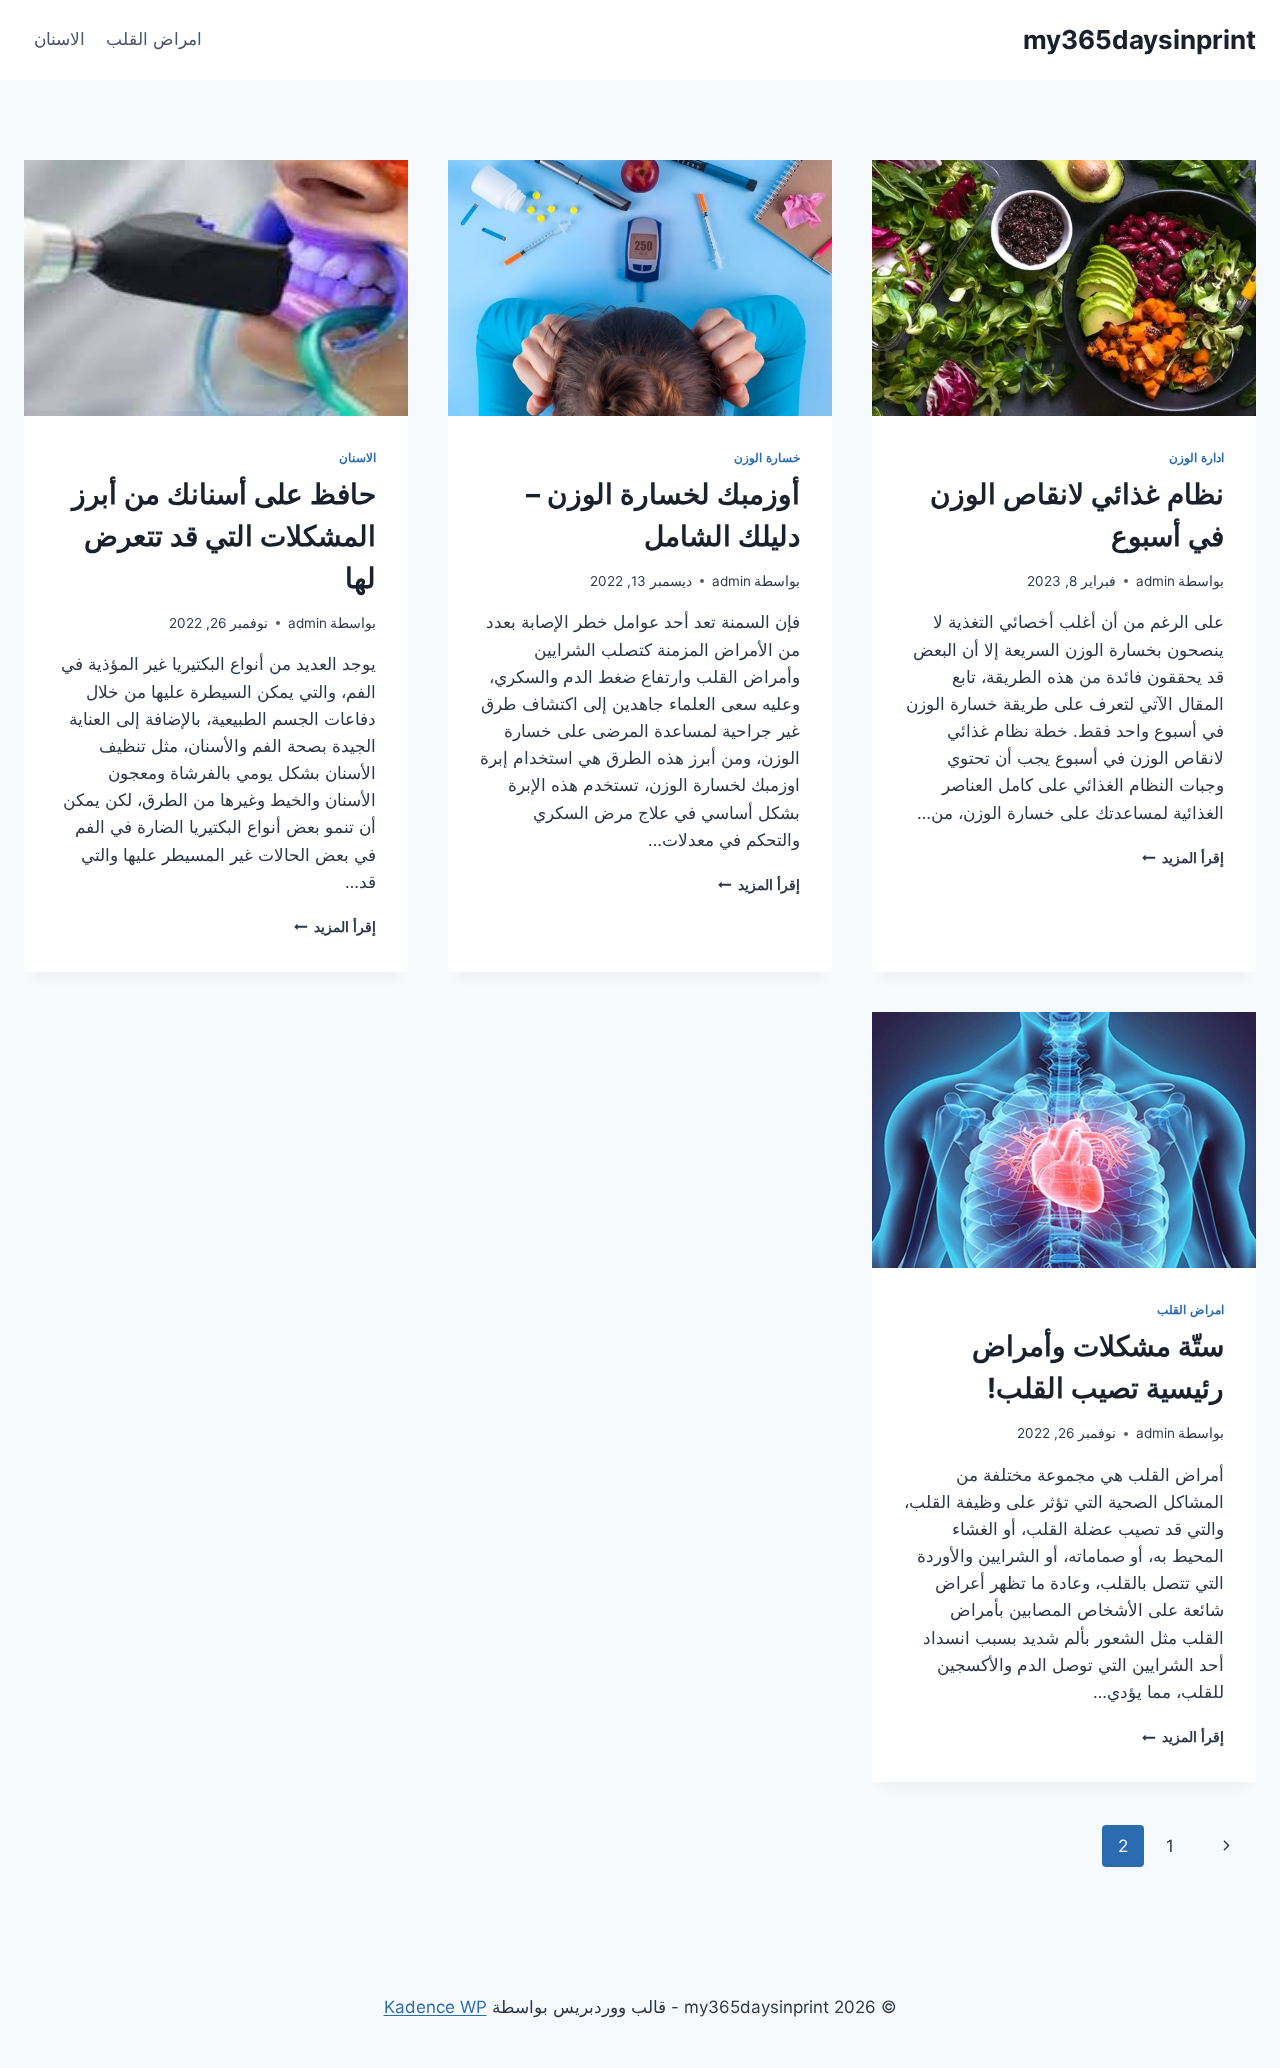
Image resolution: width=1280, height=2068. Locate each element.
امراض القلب (154, 39)
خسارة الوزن (767, 457)
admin (1155, 581)
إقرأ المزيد (1183, 858)
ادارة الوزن (1196, 457)
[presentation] (1064, 288)
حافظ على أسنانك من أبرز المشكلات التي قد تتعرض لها (224, 536)
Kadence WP (435, 2007)
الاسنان (59, 39)
